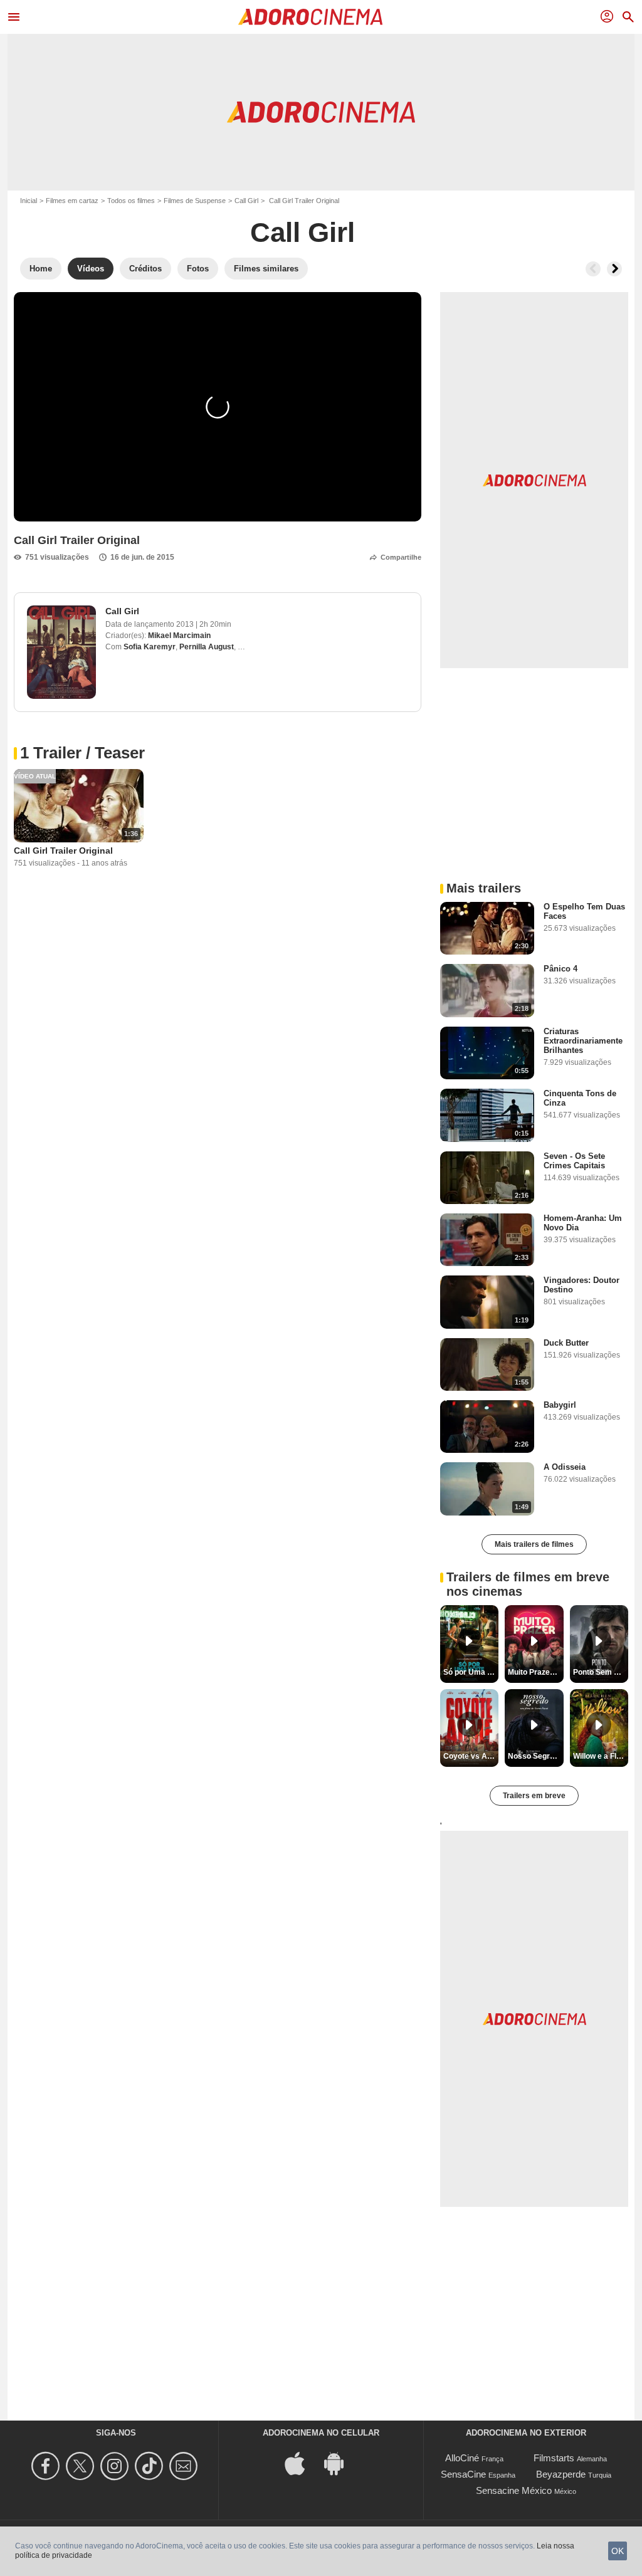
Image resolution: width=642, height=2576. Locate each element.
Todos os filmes (131, 201)
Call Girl (246, 201)
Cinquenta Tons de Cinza (580, 1098)
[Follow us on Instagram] (116, 2466)
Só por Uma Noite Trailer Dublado (471, 1672)
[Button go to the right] (614, 269)
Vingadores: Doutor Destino (581, 1285)
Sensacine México (514, 2490)
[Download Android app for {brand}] (340, 2463)
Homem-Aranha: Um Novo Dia (583, 1223)
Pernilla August (207, 647)
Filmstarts (554, 2458)
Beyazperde (561, 2474)
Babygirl (560, 1405)
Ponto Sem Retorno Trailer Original (601, 1672)
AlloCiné (462, 2458)
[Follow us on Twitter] (82, 2466)
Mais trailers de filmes (534, 1544)
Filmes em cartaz (72, 201)
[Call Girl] (61, 652)
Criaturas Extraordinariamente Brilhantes (583, 1041)
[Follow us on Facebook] (47, 2466)
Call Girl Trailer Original (63, 851)
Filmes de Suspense (195, 201)
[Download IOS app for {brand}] (302, 2463)
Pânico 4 (560, 969)
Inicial (29, 201)
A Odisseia (565, 1467)
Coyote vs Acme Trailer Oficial (471, 1756)
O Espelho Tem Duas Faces (584, 911)
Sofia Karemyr (150, 647)
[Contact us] (185, 2466)
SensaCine (463, 2474)
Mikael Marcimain (179, 636)
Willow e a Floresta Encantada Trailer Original (601, 1756)
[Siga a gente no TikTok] (151, 2466)
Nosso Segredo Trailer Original (535, 1756)
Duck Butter (566, 1343)
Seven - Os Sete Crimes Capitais (574, 1161)
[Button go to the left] (593, 269)
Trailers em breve (534, 1796)
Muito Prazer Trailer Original (535, 1672)
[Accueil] (310, 17)
